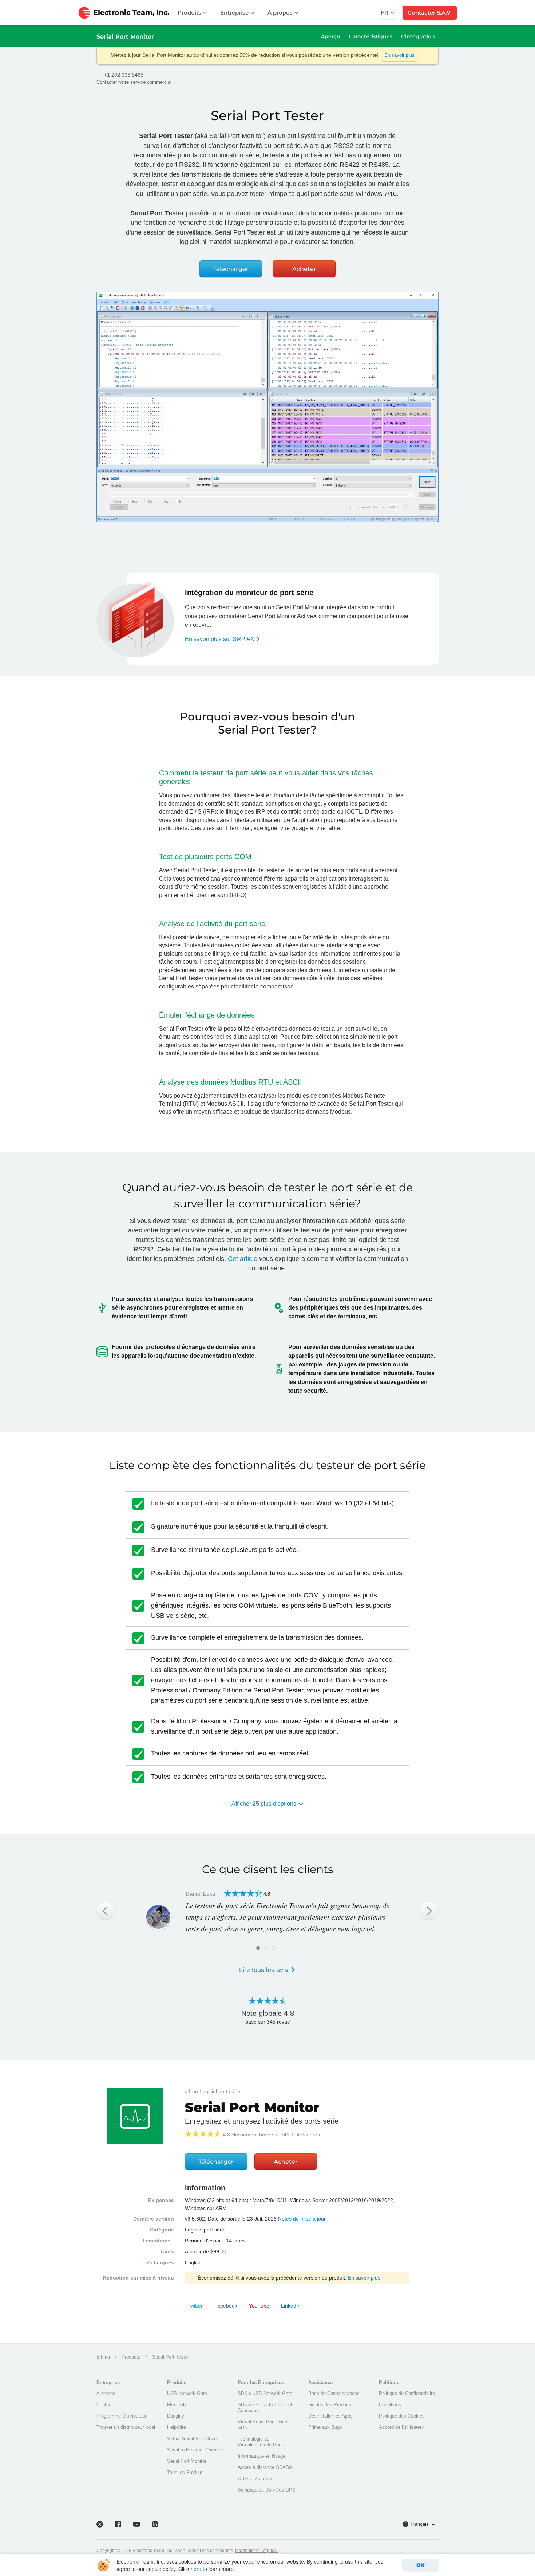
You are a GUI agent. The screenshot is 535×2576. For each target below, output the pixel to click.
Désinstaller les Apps (330, 2416)
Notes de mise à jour (302, 2219)
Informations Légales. (256, 2551)
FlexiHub (176, 2405)
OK (421, 2565)
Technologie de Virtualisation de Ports (261, 2442)
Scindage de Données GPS (267, 2490)
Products (131, 2357)
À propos (281, 13)
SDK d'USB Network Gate (265, 2393)
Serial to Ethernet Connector (197, 2450)
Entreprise (235, 13)
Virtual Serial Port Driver (193, 2439)
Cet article (243, 1259)
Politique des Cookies (402, 2416)
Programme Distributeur (121, 2416)
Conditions (390, 2405)
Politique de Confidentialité (407, 2393)
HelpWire (177, 2427)
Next (429, 1911)
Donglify (176, 2416)
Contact (105, 2405)
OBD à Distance (255, 2479)
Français (420, 2524)
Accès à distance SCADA (265, 2467)
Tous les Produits (185, 2472)
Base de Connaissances (334, 2393)
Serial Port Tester (171, 2357)
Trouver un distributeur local (126, 2427)
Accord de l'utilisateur (401, 2427)
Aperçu (331, 36)
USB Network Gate (187, 2393)
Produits (190, 13)
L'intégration (418, 36)
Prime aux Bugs (325, 2427)
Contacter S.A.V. (430, 13)
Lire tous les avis (264, 1970)
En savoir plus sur (220, 639)
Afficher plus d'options (265, 1804)
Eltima (103, 2357)
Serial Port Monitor (125, 37)
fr (385, 13)
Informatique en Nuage (261, 2456)
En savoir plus (399, 55)
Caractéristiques (371, 36)
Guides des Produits (330, 2405)
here (196, 2569)
